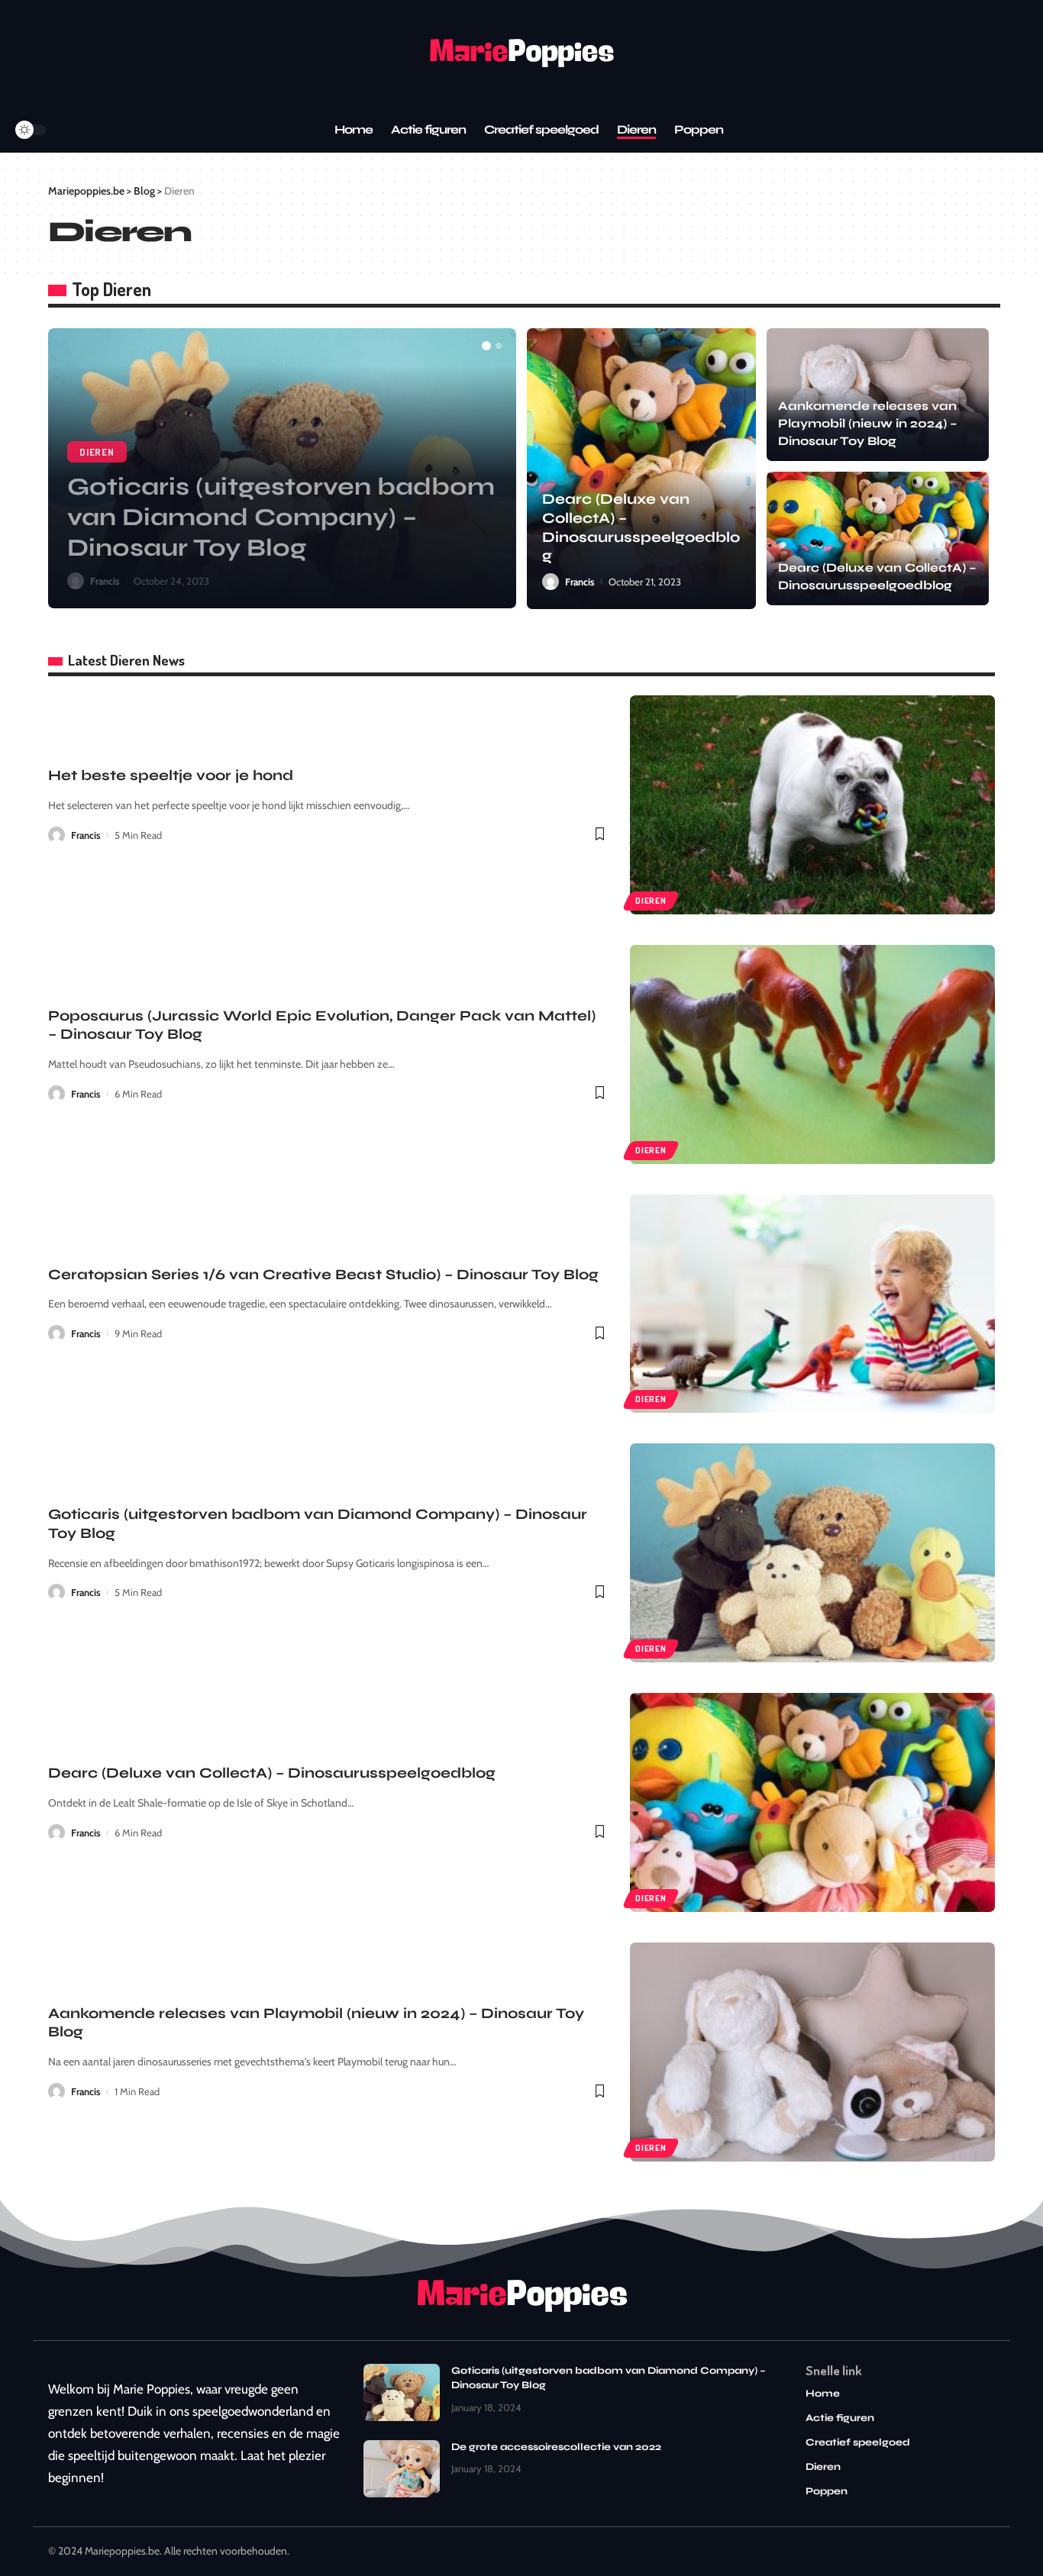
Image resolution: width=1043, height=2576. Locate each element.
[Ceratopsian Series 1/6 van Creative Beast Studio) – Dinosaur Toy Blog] (812, 1304)
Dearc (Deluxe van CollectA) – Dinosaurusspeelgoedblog (272, 1773)
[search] (60, 130)
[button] (486, 346)
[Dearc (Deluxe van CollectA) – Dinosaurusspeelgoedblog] (641, 469)
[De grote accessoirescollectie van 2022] (402, 2469)
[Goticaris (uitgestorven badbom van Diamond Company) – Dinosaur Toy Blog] (812, 1553)
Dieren (97, 452)
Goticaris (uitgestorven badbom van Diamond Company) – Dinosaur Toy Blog (281, 517)
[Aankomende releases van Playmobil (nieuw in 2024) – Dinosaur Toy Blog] (812, 2052)
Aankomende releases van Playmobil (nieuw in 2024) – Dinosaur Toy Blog (868, 423)
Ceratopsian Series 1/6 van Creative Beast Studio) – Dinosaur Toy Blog (323, 1274)
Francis (105, 581)
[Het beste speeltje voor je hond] (812, 805)
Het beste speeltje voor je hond (171, 775)
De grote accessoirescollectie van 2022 (556, 2447)
